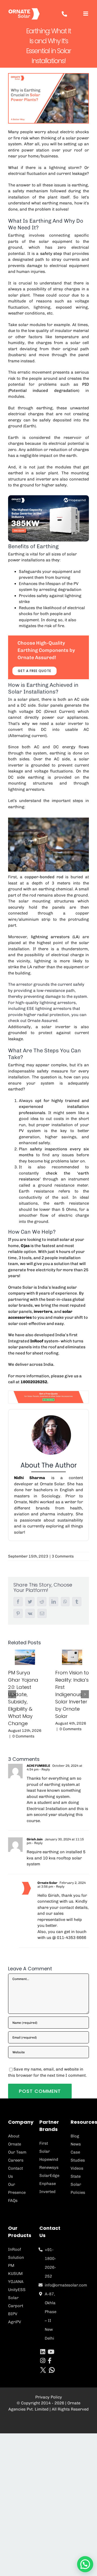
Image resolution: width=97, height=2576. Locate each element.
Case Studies (78, 2156)
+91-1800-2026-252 (50, 2263)
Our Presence (17, 2188)
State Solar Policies (78, 2184)
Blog (75, 2136)
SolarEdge (48, 2176)
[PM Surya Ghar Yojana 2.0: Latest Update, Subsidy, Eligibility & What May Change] (25, 1657)
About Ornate (15, 2140)
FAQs (13, 2201)
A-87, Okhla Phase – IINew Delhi (51, 2316)
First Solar (45, 2147)
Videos (77, 2168)
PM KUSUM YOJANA (16, 2274)
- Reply (44, 1769)
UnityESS (17, 2290)
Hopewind (48, 2159)
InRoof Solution (16, 2253)
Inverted (47, 2192)
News (76, 2144)
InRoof (36, 1341)
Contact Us (15, 2172)
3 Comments (63, 1556)
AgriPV (15, 2322)
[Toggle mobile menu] (86, 14)
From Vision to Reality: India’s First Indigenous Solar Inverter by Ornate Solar (72, 1694)
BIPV (13, 2314)
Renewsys (49, 2167)
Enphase (48, 2184)
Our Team (17, 2152)
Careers (16, 2160)
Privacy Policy (49, 2397)
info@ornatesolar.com (51, 2285)
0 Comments (23, 1736)
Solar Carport (16, 2302)
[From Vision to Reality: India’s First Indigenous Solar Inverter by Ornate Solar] (72, 1657)
